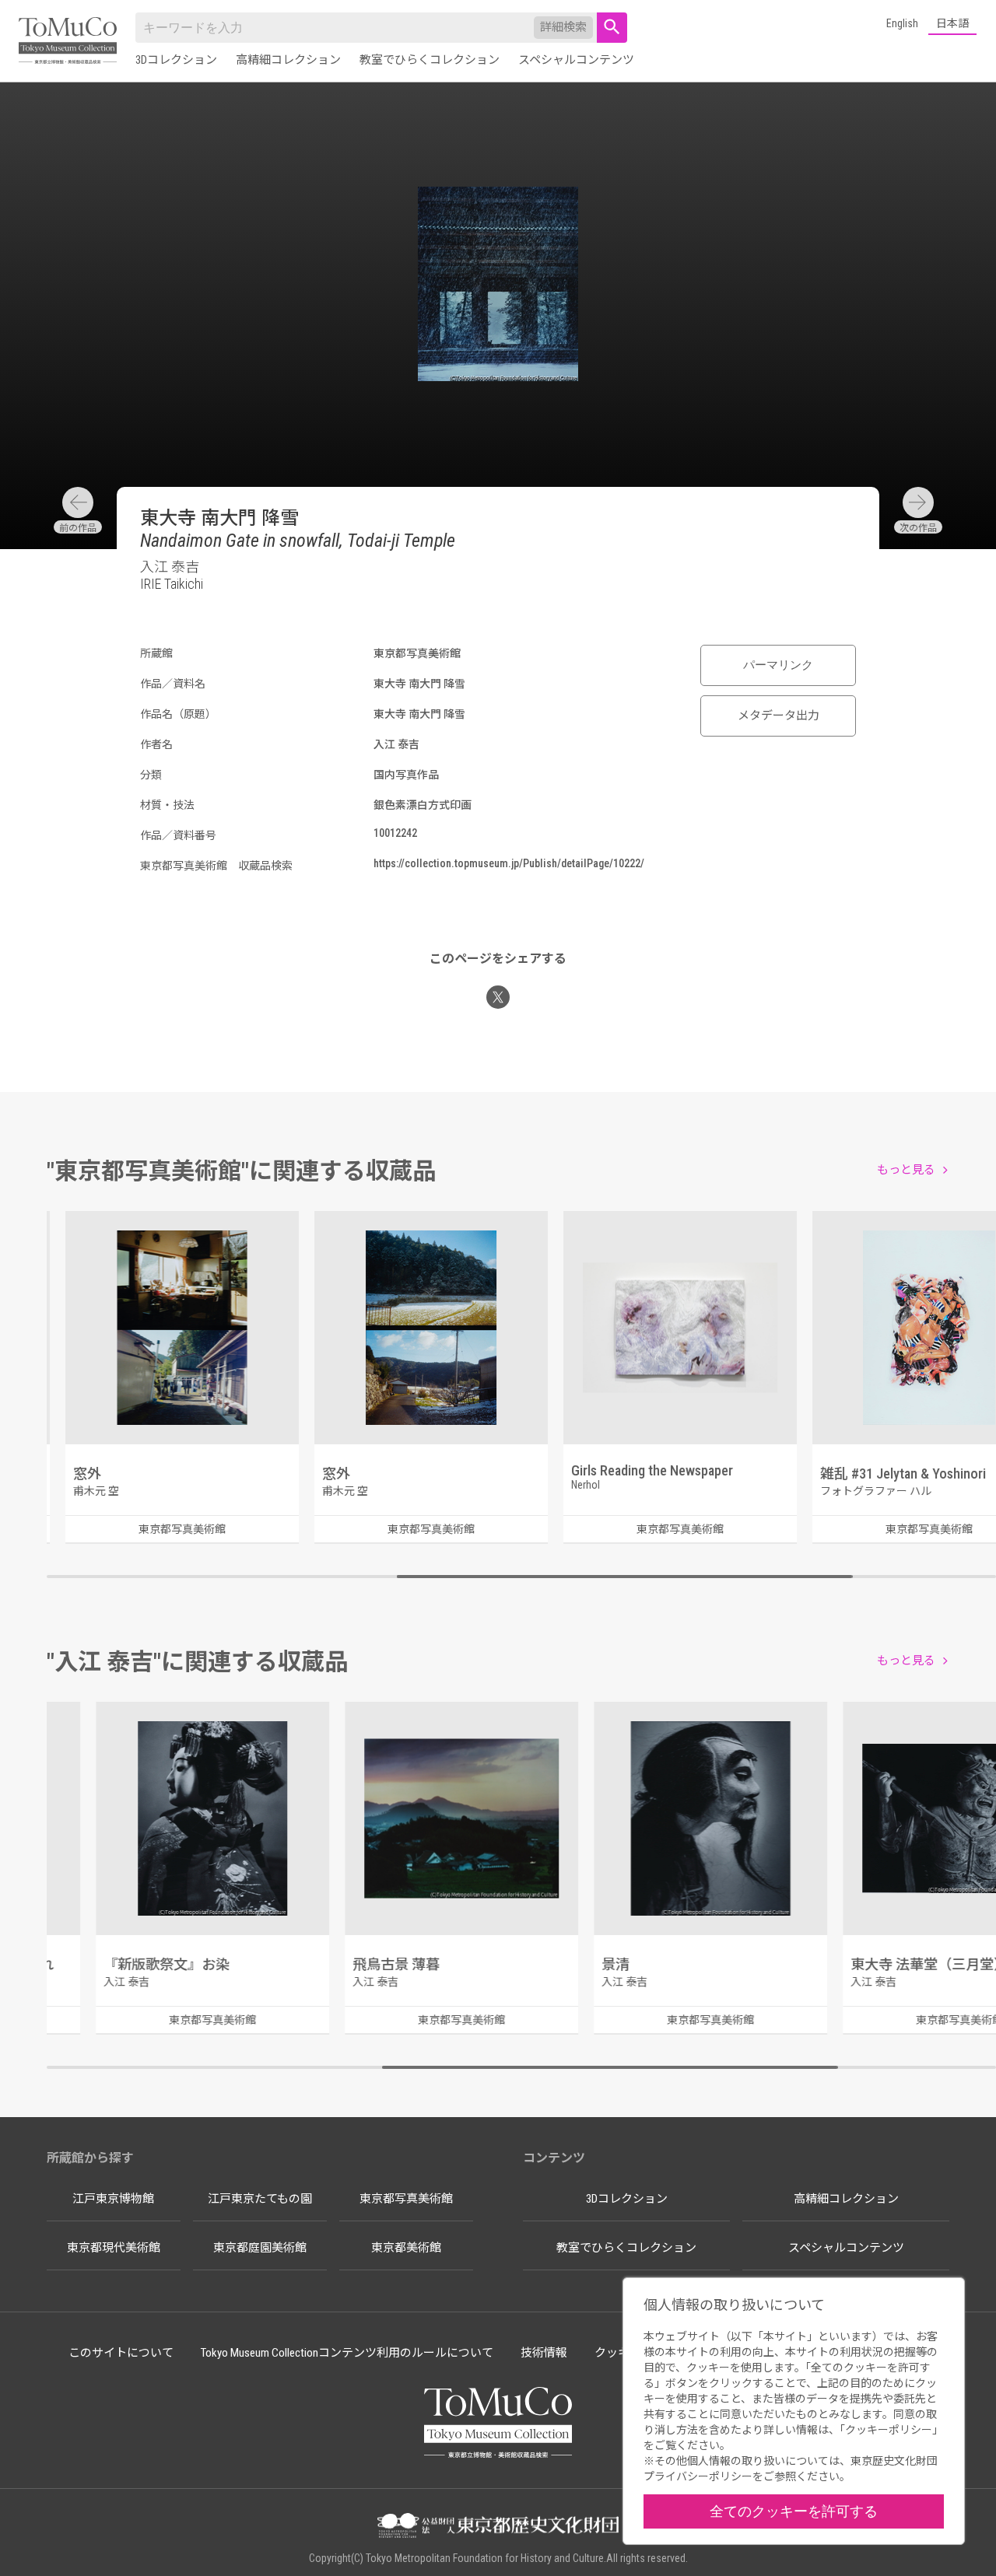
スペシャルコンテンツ (576, 60)
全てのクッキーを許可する (794, 2511)
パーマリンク (778, 665)
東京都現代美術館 (114, 2248)
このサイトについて (121, 2353)
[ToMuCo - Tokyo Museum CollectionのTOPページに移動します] (68, 42)
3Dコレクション (176, 60)
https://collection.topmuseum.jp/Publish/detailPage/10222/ (509, 863)
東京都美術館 (406, 2248)
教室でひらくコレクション (430, 60)
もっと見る (906, 1170)
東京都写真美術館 (406, 2199)
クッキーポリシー (889, 2430)
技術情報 (544, 2353)
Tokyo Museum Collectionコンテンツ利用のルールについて (347, 2353)
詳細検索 (563, 27)
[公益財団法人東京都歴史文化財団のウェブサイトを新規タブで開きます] (498, 2527)
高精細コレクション (288, 60)
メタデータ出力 (779, 716)
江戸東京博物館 (113, 2199)
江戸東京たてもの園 (260, 2199)
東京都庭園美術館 (260, 2248)
